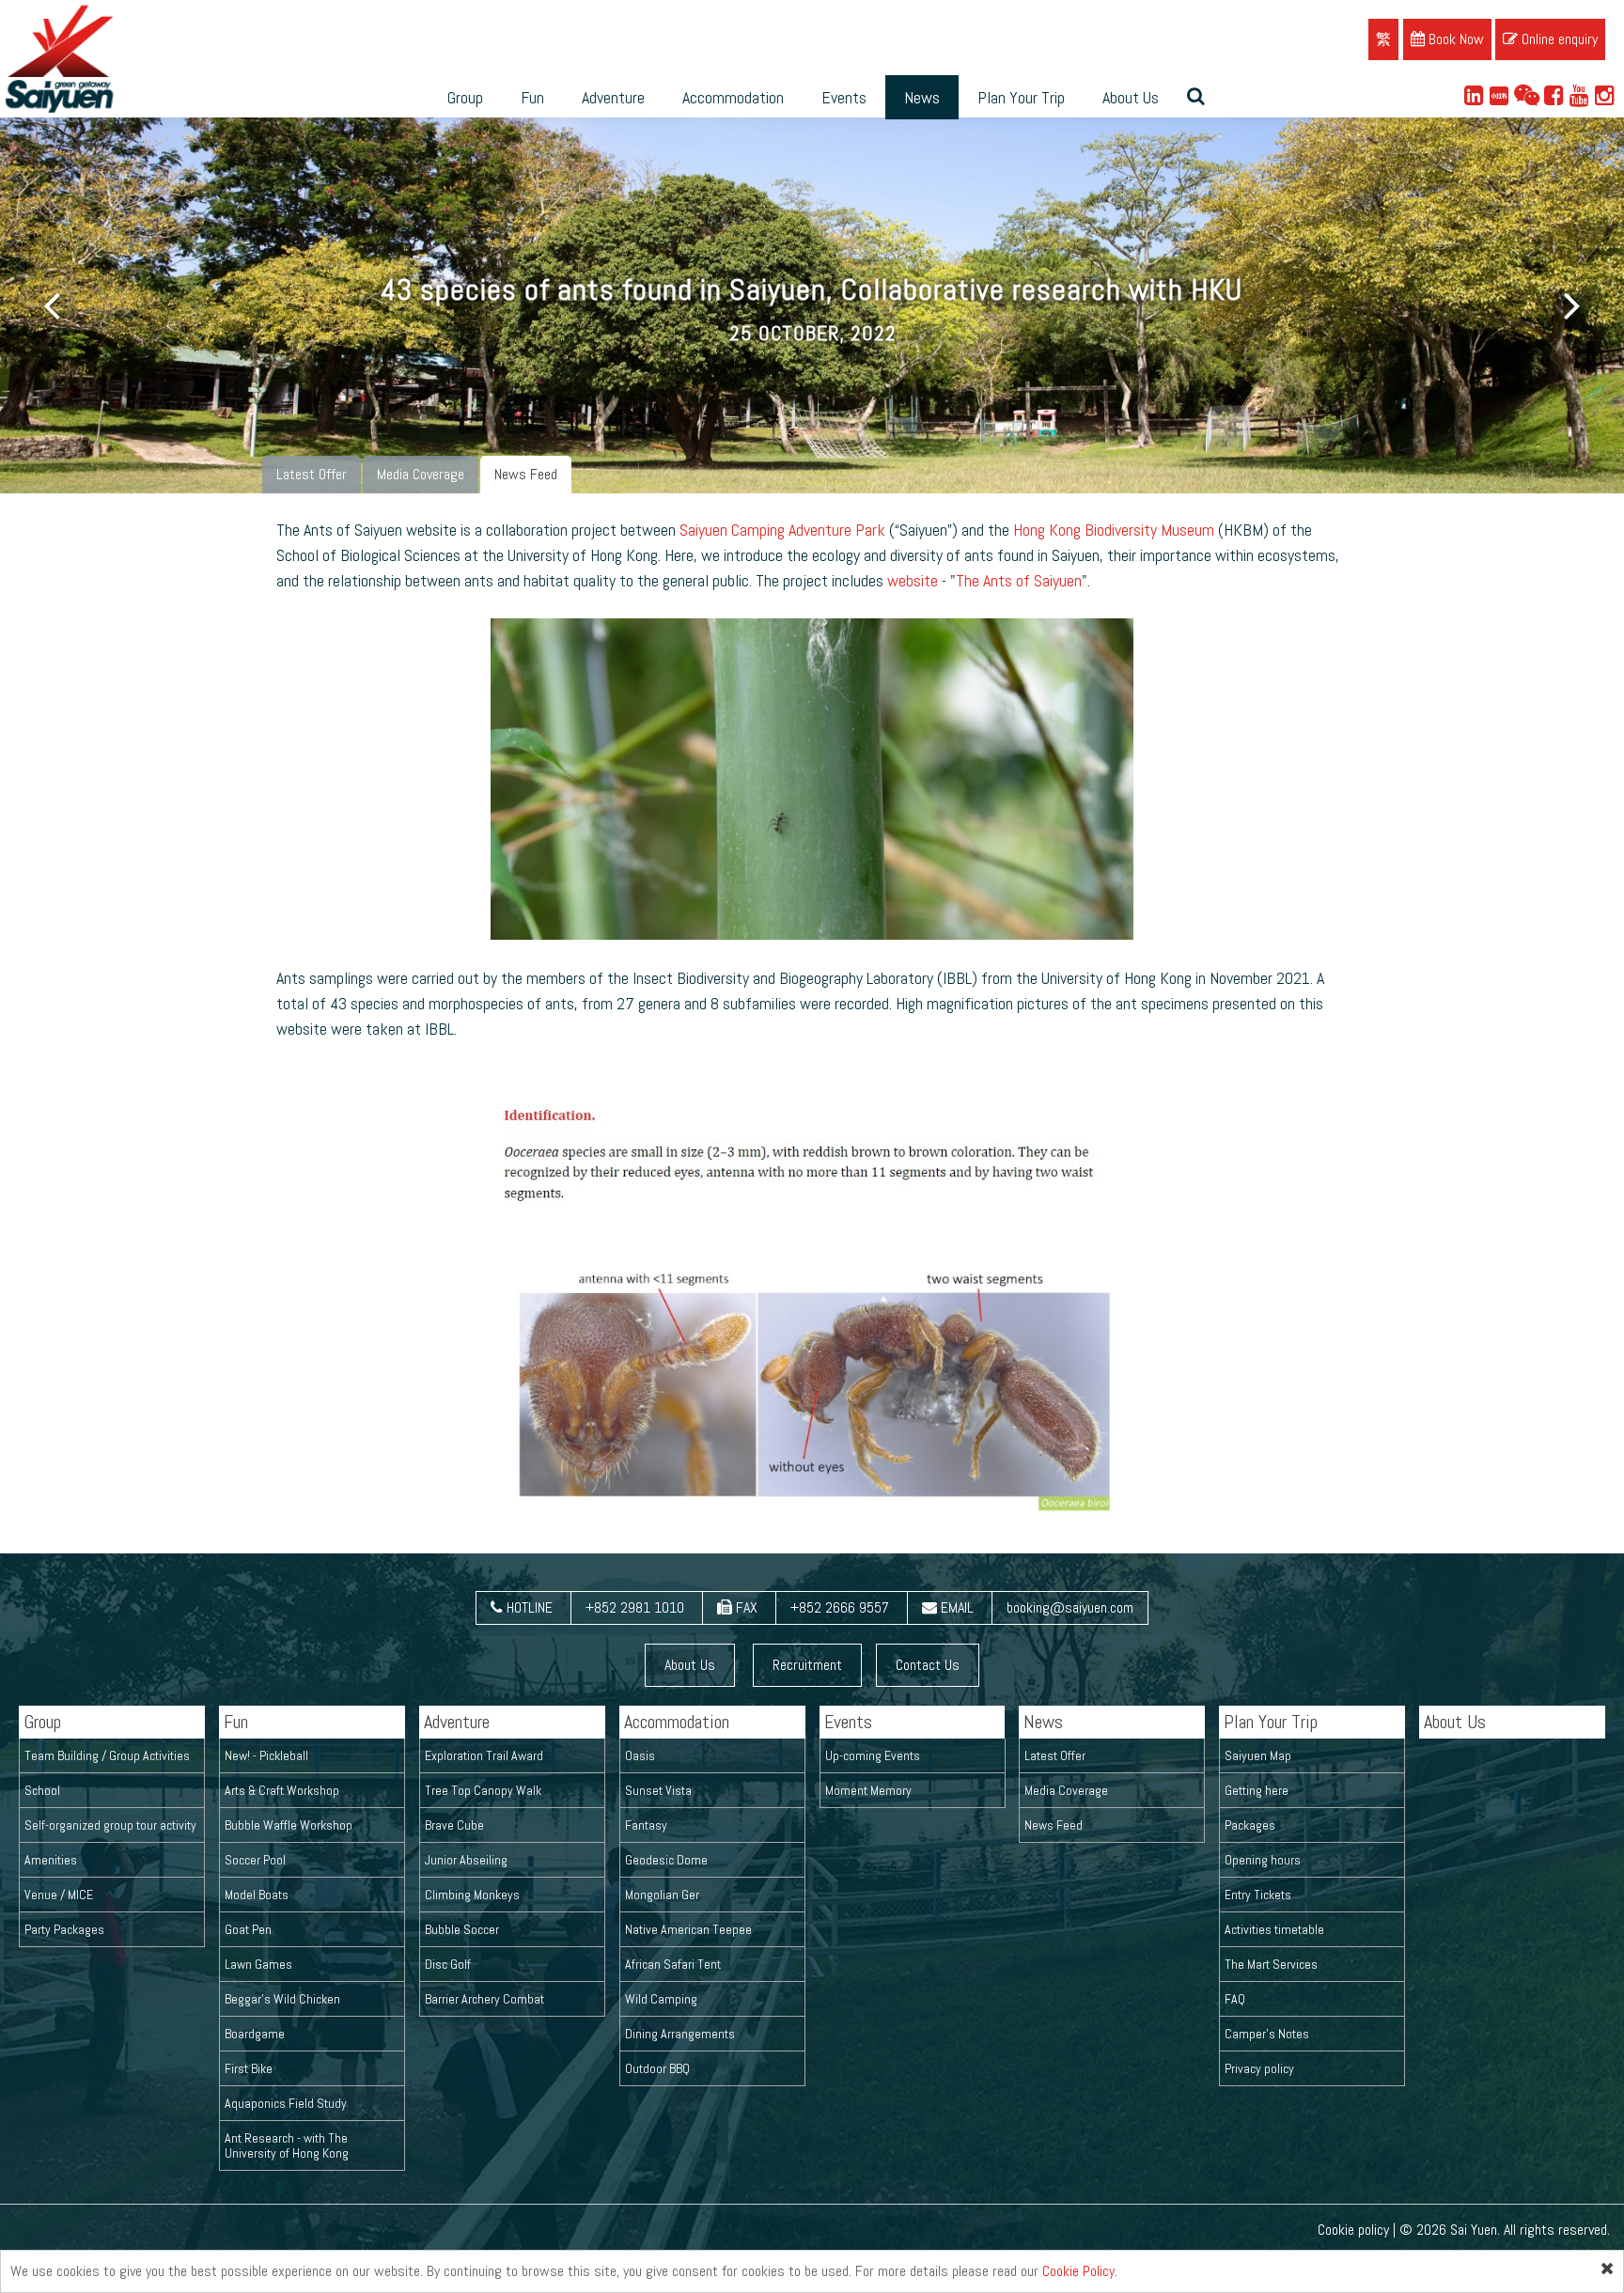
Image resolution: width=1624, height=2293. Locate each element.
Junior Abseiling (466, 1860)
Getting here (1257, 1790)
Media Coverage (421, 474)
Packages (1250, 1825)
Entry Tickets (1258, 1895)
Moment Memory (868, 1790)
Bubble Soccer (462, 1929)
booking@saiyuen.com (1070, 1607)
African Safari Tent (673, 1964)
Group (465, 97)
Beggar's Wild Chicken (282, 1999)
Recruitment (807, 1665)
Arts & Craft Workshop (282, 1790)
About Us (1131, 97)
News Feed (526, 474)
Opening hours (1263, 1860)
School (42, 1790)
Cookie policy (1353, 2230)
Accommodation (733, 97)
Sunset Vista (658, 1790)
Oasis (640, 1755)
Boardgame (255, 2034)
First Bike (249, 2068)
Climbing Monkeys (472, 1895)
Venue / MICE (59, 1895)
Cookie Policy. (1080, 2271)
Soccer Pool (255, 1860)
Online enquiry (1558, 39)
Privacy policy (1259, 2068)
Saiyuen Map (1258, 1755)
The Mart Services (1271, 1964)
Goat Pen (248, 1929)
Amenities (51, 1860)
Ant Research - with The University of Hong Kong (287, 2145)
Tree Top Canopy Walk (483, 1790)
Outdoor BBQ (657, 2068)
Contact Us (928, 1665)
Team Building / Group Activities (107, 1755)
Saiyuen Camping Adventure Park (782, 530)
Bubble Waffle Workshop (289, 1825)
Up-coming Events (873, 1755)
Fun (532, 97)
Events (844, 97)
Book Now (1454, 39)
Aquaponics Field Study (286, 2103)
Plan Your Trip (1021, 97)
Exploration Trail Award (484, 1755)
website (913, 580)
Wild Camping (661, 1999)
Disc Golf (448, 1964)
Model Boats (257, 1895)
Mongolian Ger (662, 1895)
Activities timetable (1274, 1929)
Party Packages (64, 1929)
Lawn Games (258, 1964)
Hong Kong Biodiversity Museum (1114, 530)
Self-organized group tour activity (110, 1825)
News (922, 97)
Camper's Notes (1267, 2034)
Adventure (613, 97)
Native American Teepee (688, 1929)
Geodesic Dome (666, 1860)
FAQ (1235, 1999)
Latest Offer (312, 474)
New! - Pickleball (266, 1755)
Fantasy (646, 1825)
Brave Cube (454, 1825)
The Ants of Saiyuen (1019, 580)
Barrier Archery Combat (484, 1999)
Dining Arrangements (680, 2034)
